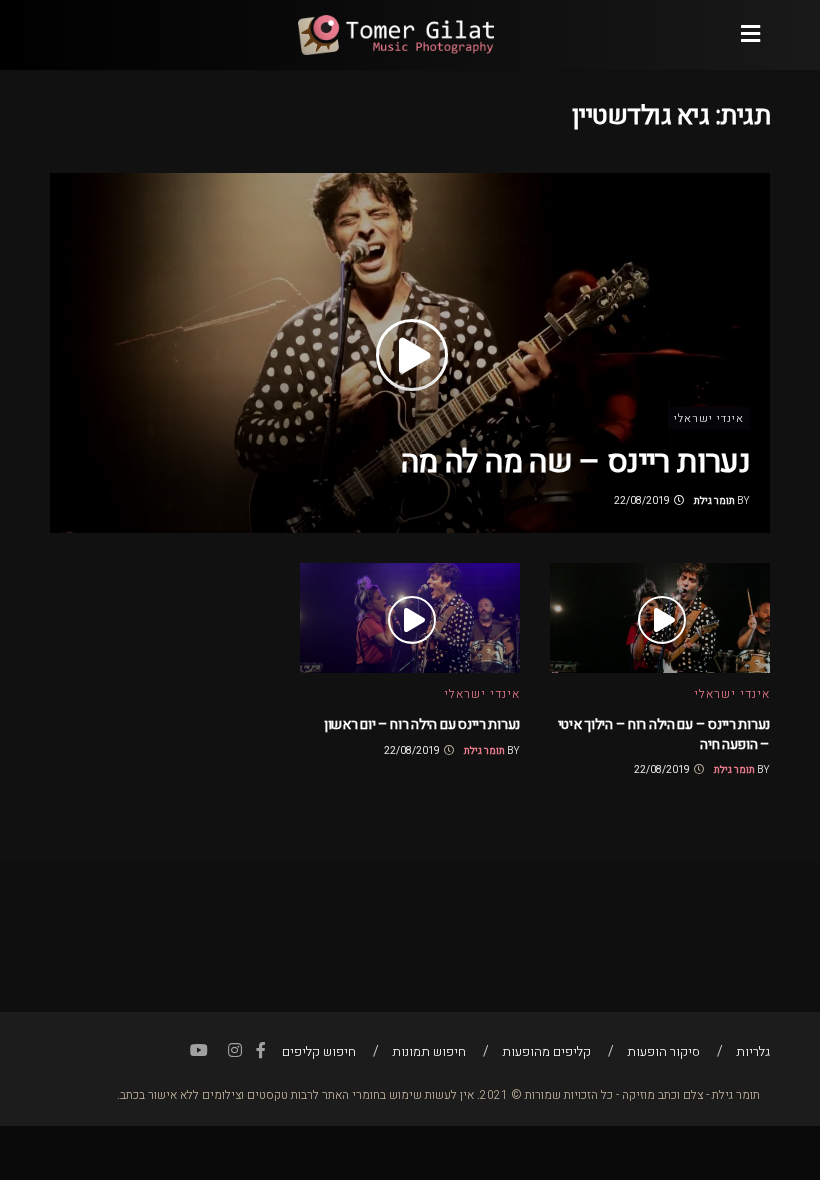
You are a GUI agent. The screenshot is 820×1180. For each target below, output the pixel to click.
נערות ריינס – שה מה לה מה (575, 461)
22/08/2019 (643, 501)
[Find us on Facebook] (261, 1051)
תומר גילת (714, 501)
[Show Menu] (750, 35)
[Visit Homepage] (395, 35)
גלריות (753, 1051)
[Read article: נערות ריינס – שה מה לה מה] (410, 353)
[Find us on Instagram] (235, 1051)
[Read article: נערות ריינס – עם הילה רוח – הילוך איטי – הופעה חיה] (660, 618)
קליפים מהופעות (546, 1051)
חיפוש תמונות (429, 1051)
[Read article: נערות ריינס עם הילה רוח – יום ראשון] (410, 618)
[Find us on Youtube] (199, 1051)
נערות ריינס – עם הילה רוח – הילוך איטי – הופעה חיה (664, 734)
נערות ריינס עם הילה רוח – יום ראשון (422, 724)
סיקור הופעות (663, 1051)
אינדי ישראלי (709, 418)
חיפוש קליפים (319, 1051)
